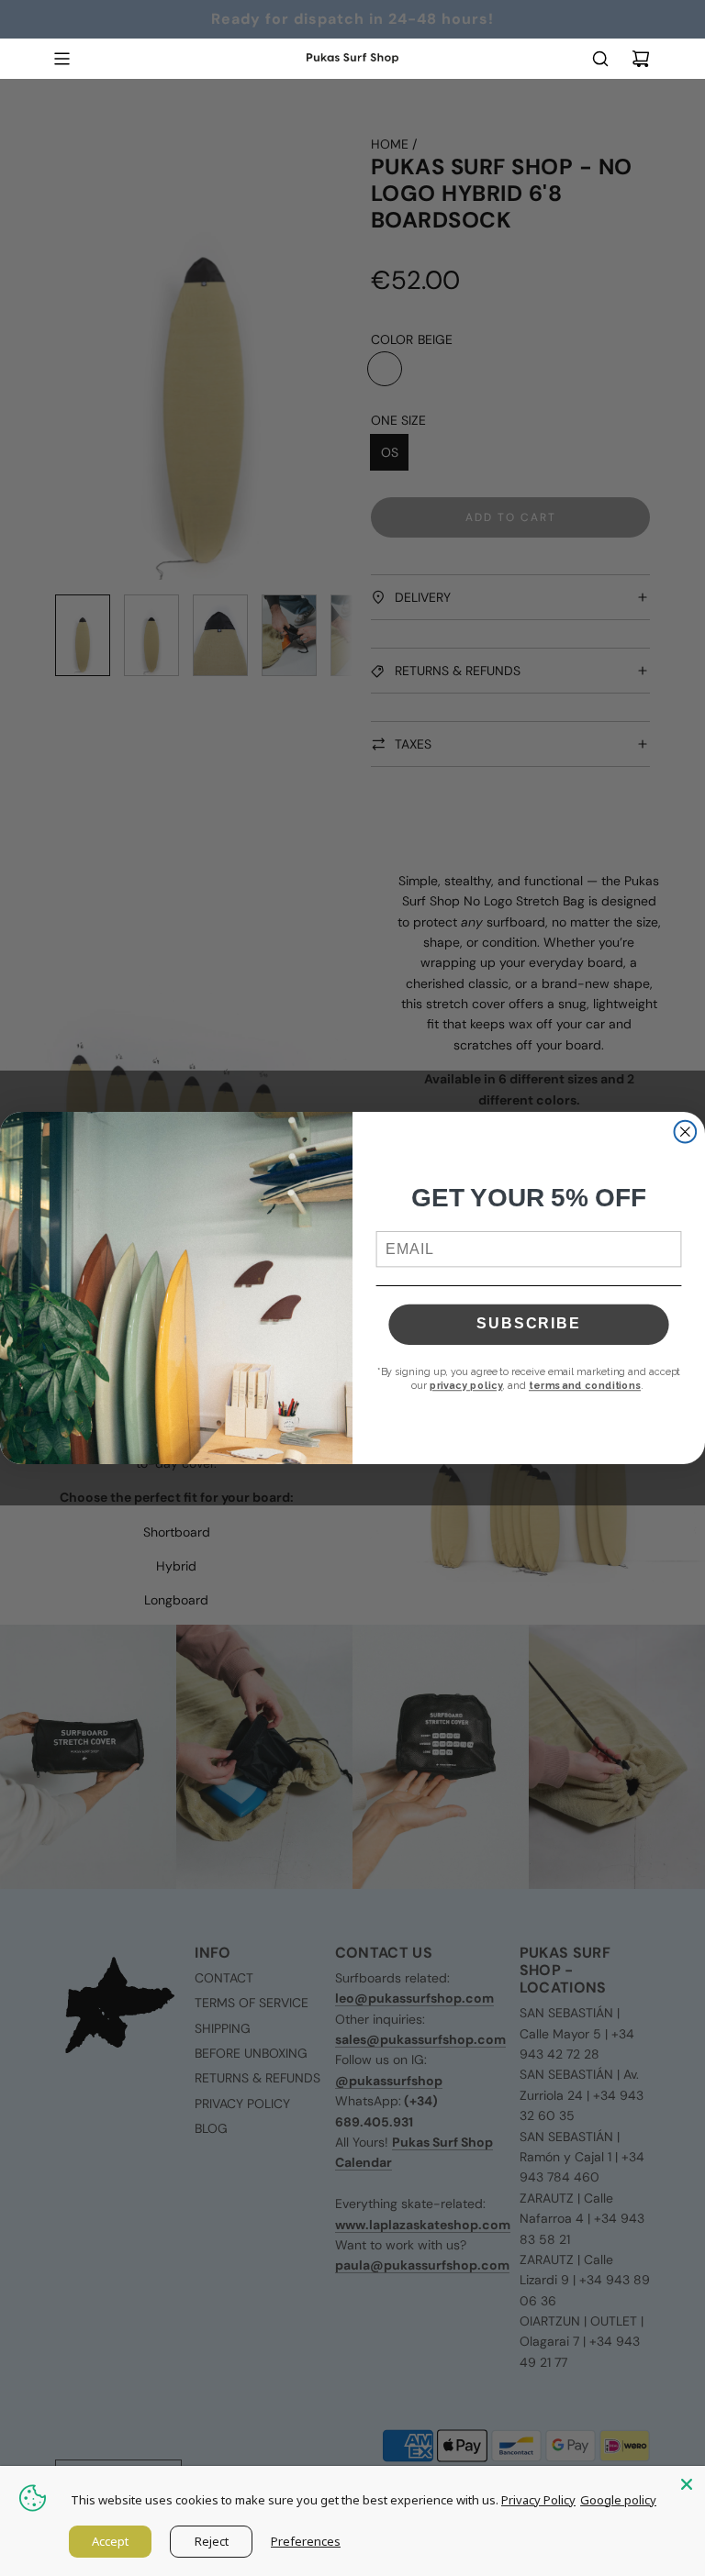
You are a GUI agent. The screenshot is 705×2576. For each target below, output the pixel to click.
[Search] (600, 59)
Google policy (618, 2500)
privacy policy (466, 1386)
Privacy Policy (538, 2500)
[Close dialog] (686, 1132)
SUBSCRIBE (528, 1324)
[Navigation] (62, 59)
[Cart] (641, 59)
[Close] (687, 2484)
